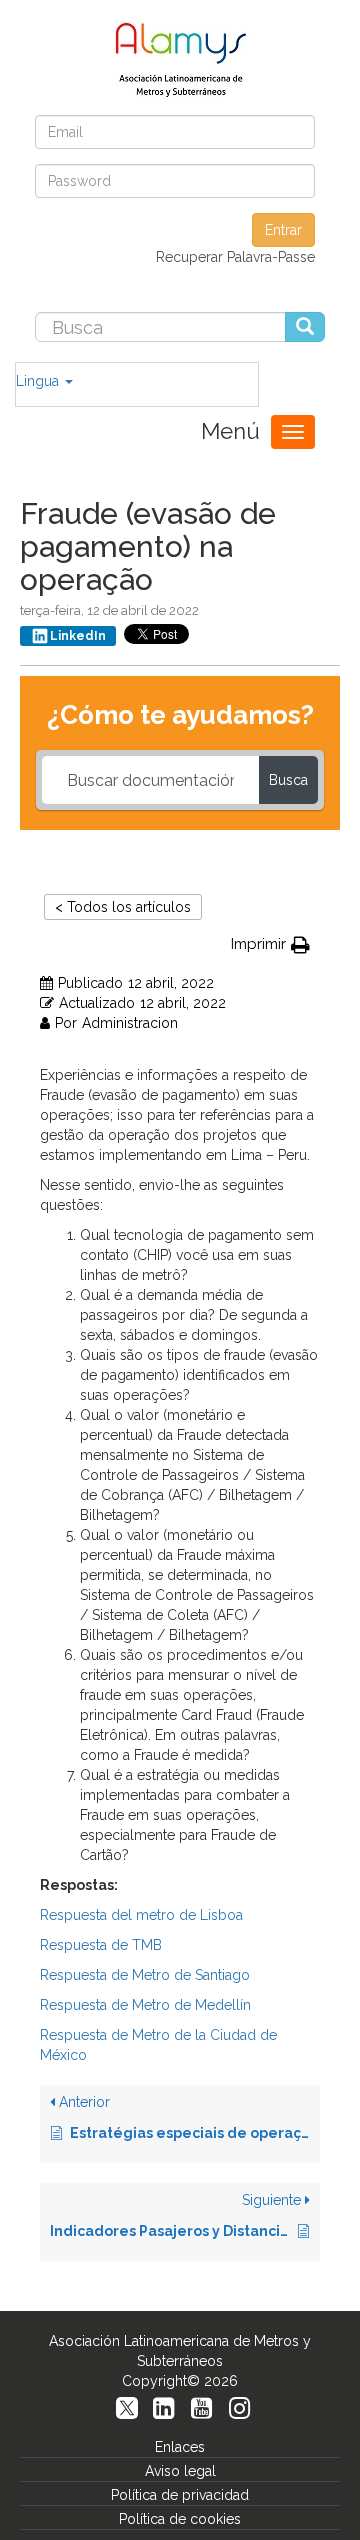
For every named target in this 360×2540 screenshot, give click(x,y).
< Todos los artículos (123, 907)
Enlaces (180, 2447)
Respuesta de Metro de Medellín (145, 2005)
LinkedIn (78, 636)
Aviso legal (180, 2471)
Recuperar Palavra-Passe (235, 257)
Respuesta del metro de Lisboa (141, 1915)
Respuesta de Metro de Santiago (145, 1975)
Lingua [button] (39, 381)
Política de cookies (180, 2519)
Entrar (283, 230)
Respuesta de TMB (101, 1945)
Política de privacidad (180, 2495)
